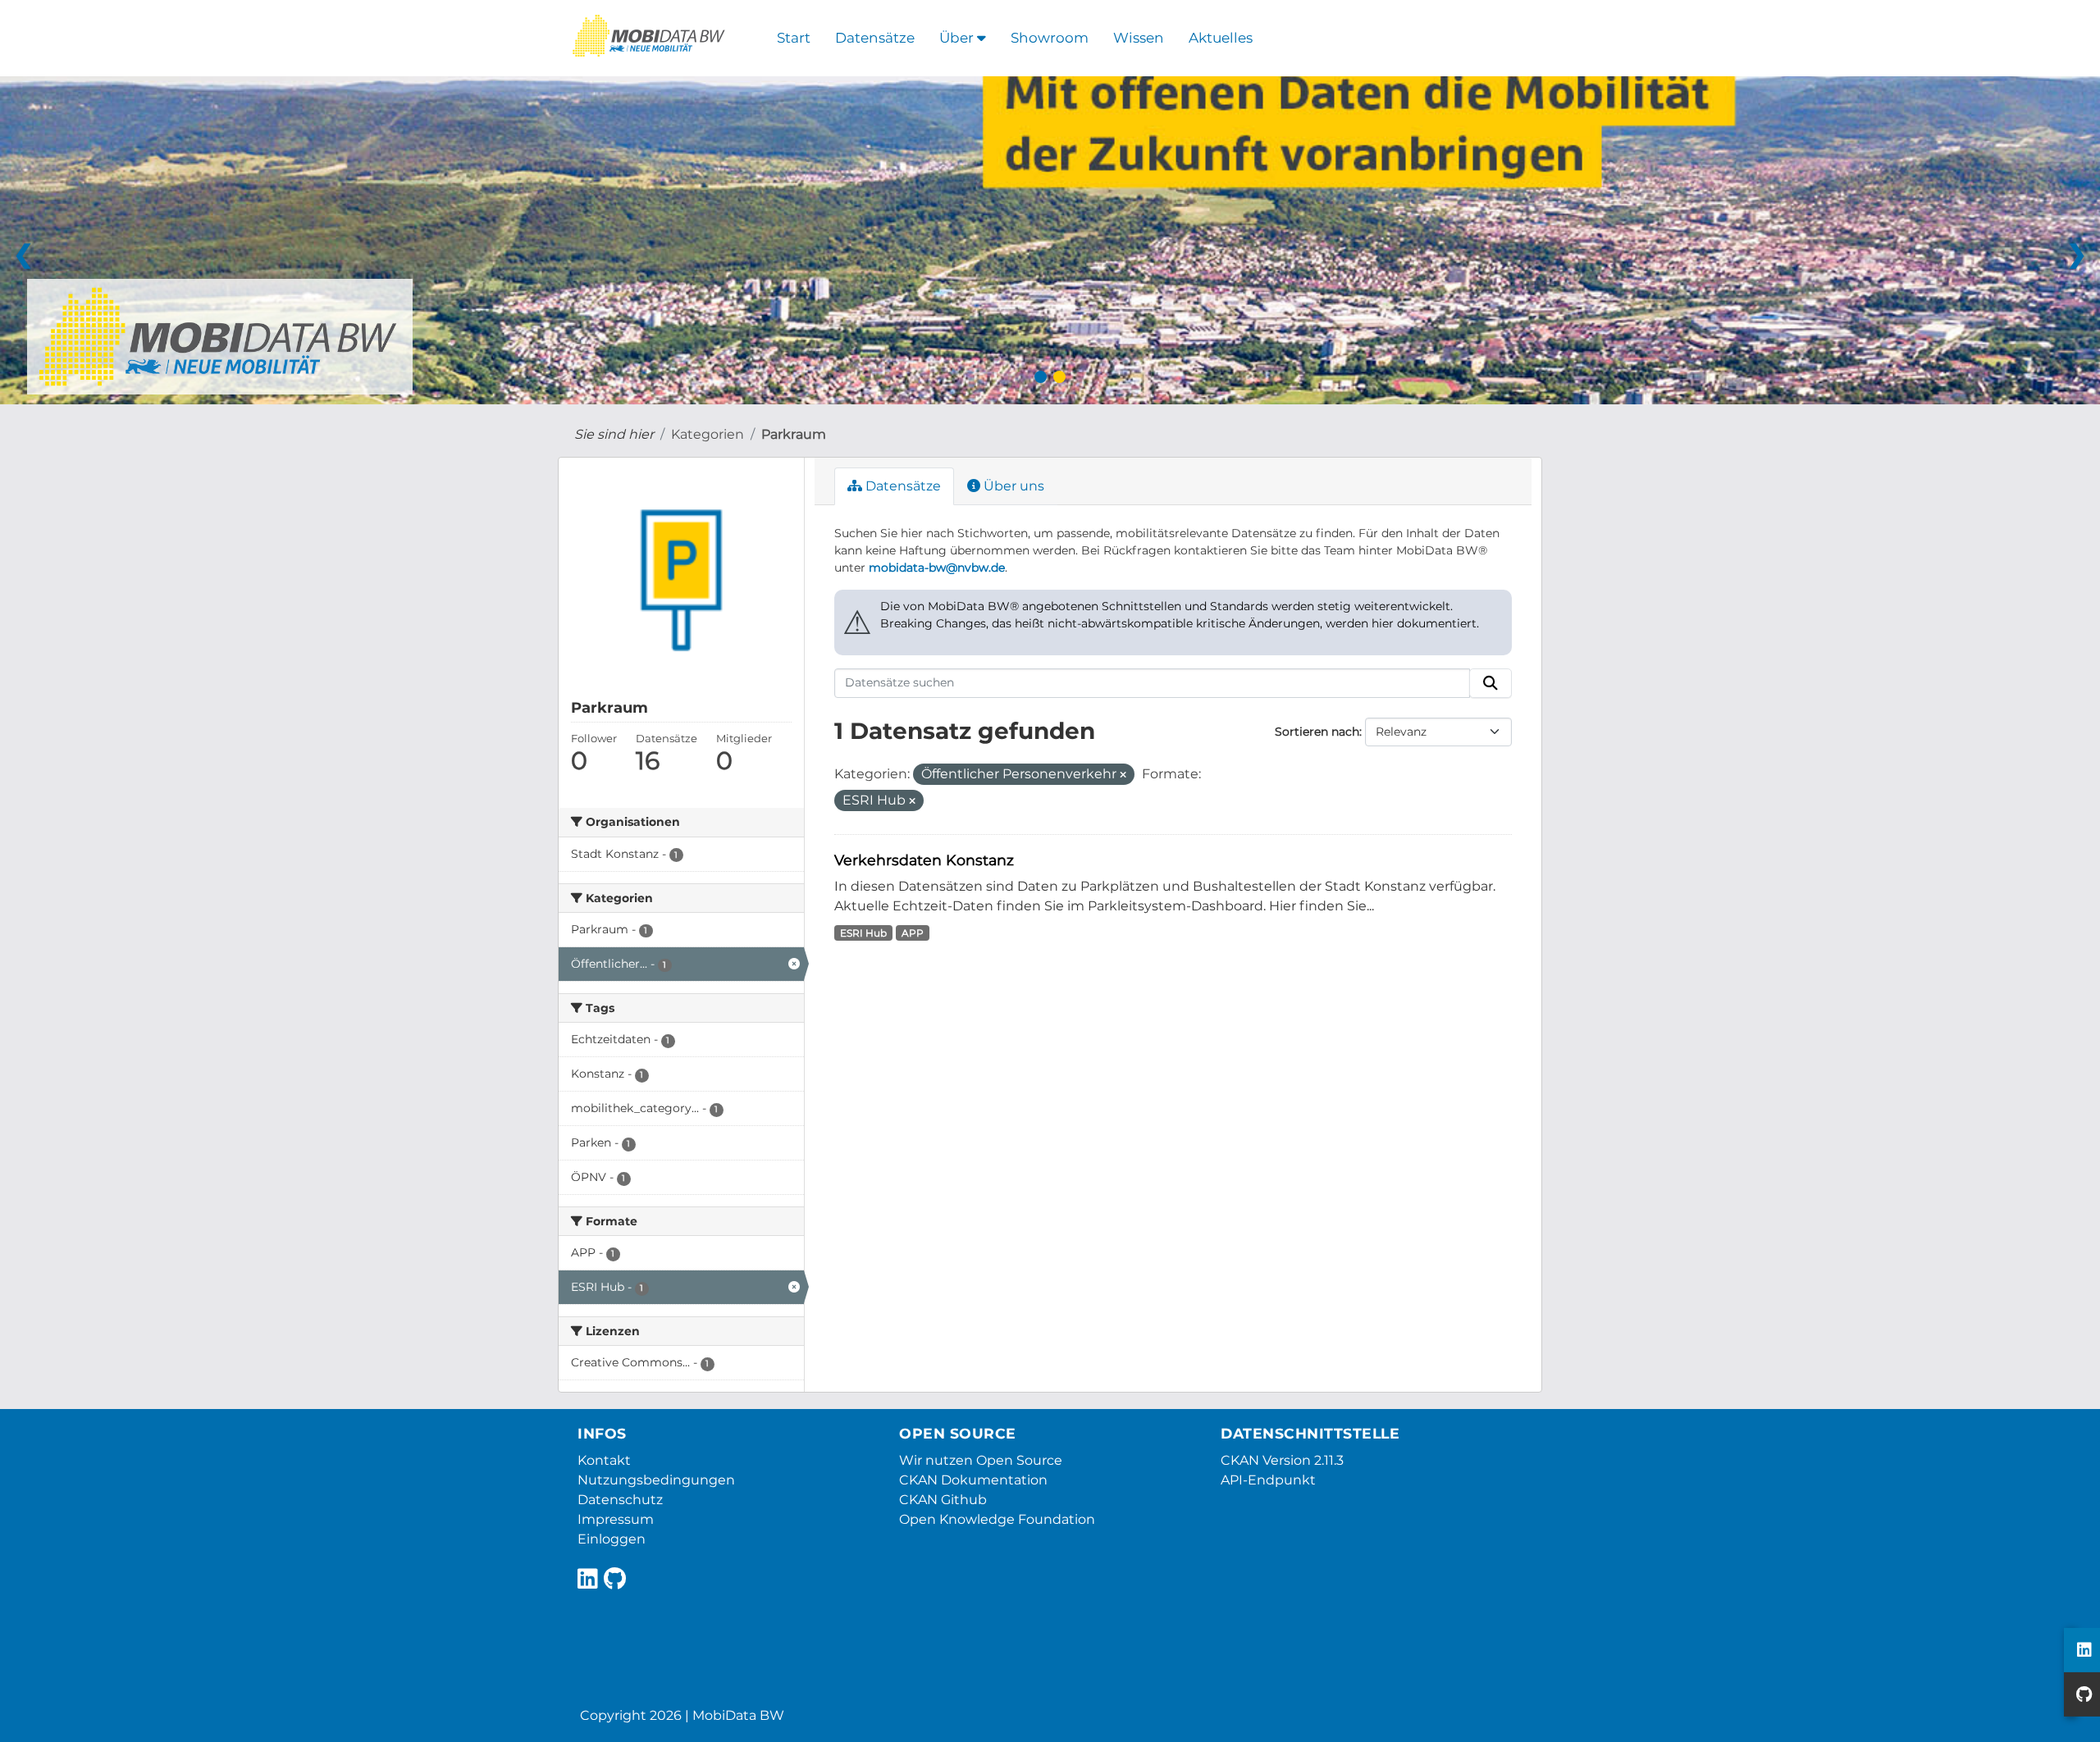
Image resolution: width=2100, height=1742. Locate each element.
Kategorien (708, 434)
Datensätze (875, 38)
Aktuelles (1221, 38)
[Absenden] (1491, 683)
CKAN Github (943, 1500)
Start (794, 38)
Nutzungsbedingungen (656, 1480)
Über (958, 38)
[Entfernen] (1123, 775)
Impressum (616, 1519)
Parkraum (794, 434)
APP (913, 933)
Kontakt (604, 1460)
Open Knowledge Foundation (997, 1519)
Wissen (1139, 38)
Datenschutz (620, 1500)
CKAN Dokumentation (973, 1480)
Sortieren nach (1317, 732)
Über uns (1012, 486)
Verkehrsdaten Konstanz (924, 860)
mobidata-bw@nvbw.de (937, 568)
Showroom (1050, 38)
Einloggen (612, 1539)
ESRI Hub (863, 933)
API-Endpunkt (1268, 1480)
